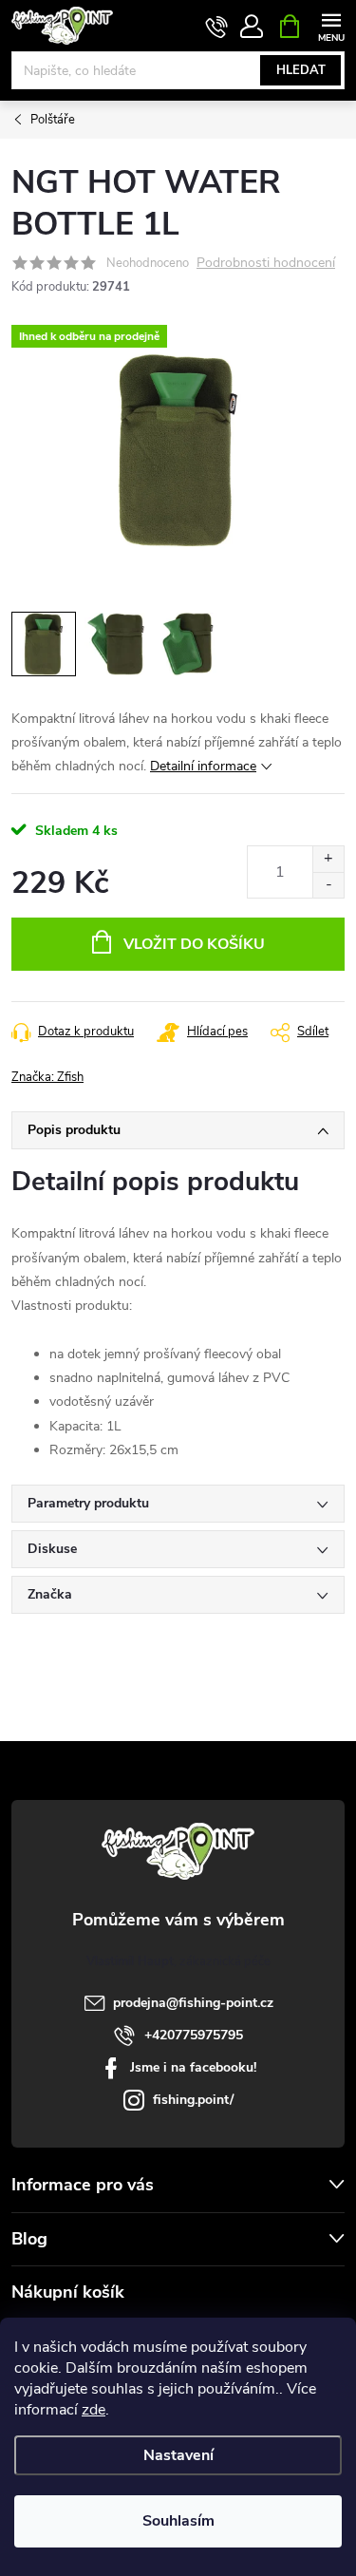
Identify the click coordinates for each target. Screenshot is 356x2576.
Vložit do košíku (194, 944)
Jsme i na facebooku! (193, 2067)
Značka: (47, 1077)
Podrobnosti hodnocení (266, 264)
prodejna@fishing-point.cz (193, 2003)
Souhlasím (178, 2521)
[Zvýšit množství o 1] (328, 859)
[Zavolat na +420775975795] (217, 27)
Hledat (301, 70)
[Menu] (331, 25)
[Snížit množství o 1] (328, 885)
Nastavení (178, 2455)
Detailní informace (203, 766)
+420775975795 (194, 2035)
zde (94, 2410)
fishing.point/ (193, 2100)
